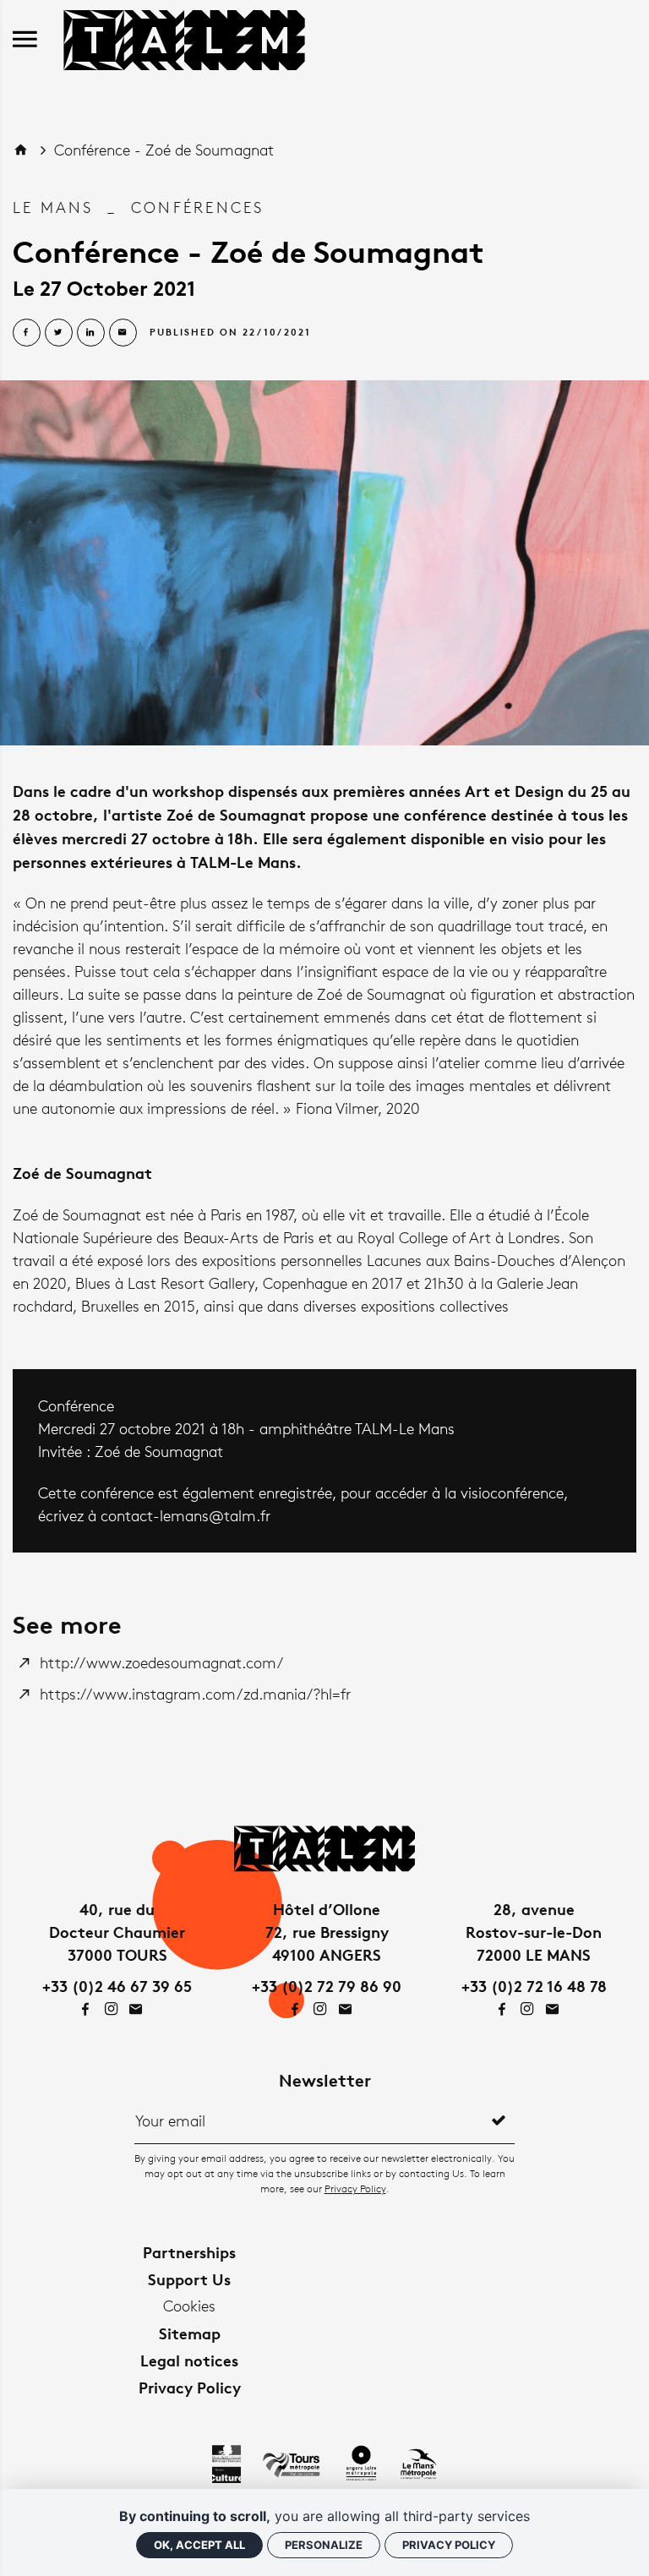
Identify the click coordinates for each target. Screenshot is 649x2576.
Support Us (189, 2279)
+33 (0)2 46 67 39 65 (117, 1986)
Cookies (189, 2306)
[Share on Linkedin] (91, 333)
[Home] (184, 37)
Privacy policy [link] (449, 2545)
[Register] (499, 2120)
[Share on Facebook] (27, 333)
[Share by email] (123, 333)
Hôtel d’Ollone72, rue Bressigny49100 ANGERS (327, 1932)
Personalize (324, 2545)
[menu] (25, 40)
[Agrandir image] (324, 563)
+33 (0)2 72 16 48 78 (534, 1986)
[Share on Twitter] (59, 333)
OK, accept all (199, 2545)
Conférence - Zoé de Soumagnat (164, 150)
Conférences (198, 207)
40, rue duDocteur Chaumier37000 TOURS (117, 1932)
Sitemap (190, 2333)
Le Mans (53, 207)
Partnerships (189, 2252)
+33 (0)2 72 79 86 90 (327, 1986)
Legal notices (189, 2360)
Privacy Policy (355, 2189)
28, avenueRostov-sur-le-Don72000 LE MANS (534, 1932)
